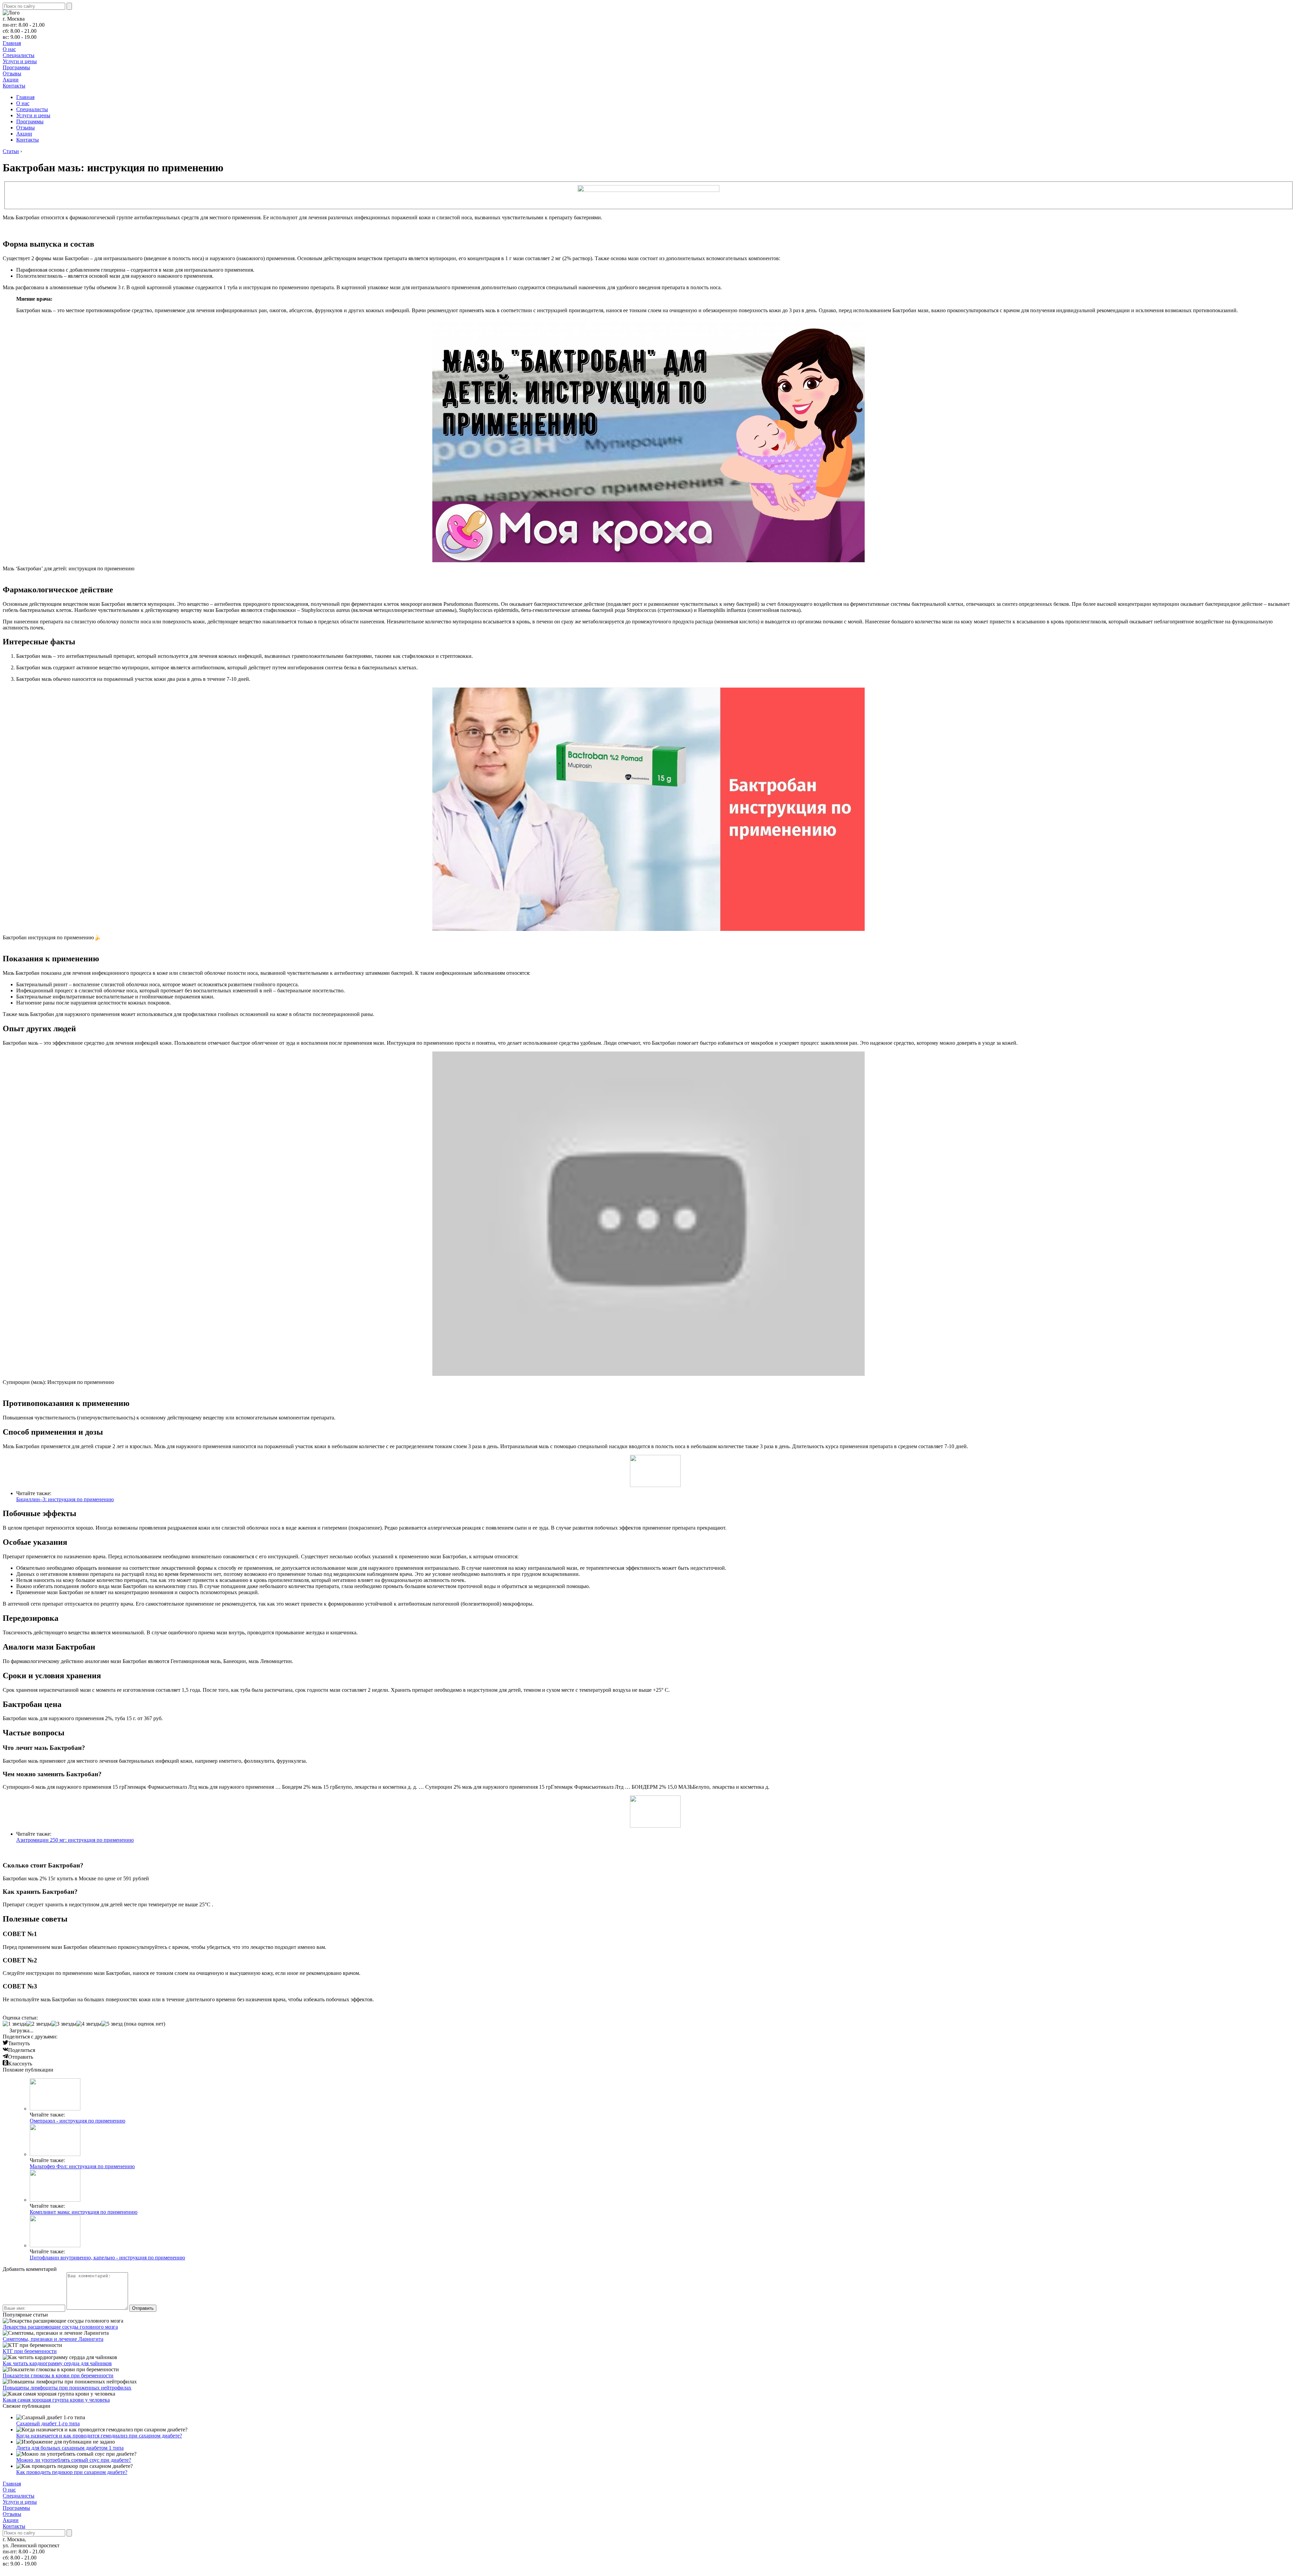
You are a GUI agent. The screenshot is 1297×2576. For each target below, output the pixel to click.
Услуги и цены (20, 61)
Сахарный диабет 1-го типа (48, 2423)
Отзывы (12, 73)
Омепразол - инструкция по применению (78, 2121)
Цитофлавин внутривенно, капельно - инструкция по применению (107, 2258)
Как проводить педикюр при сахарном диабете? (72, 2472)
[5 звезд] (112, 2024)
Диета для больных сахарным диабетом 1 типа (70, 2448)
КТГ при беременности (30, 2351)
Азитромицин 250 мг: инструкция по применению (75, 1840)
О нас (9, 49)
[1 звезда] (15, 2024)
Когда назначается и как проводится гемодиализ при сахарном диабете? (99, 2436)
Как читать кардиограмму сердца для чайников (57, 2363)
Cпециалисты (19, 55)
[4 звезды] (89, 2024)
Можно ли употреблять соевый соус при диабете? (74, 2460)
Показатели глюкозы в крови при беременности (58, 2375)
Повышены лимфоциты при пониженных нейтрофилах (67, 2388)
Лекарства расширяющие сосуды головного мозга (60, 2327)
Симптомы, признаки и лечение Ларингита (53, 2339)
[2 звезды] (39, 2024)
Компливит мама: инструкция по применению (84, 2212)
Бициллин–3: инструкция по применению (65, 1499)
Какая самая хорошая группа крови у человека (56, 2400)
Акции (11, 80)
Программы (16, 67)
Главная (12, 43)
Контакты (14, 86)
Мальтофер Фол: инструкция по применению (82, 2166)
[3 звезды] (64, 2024)
